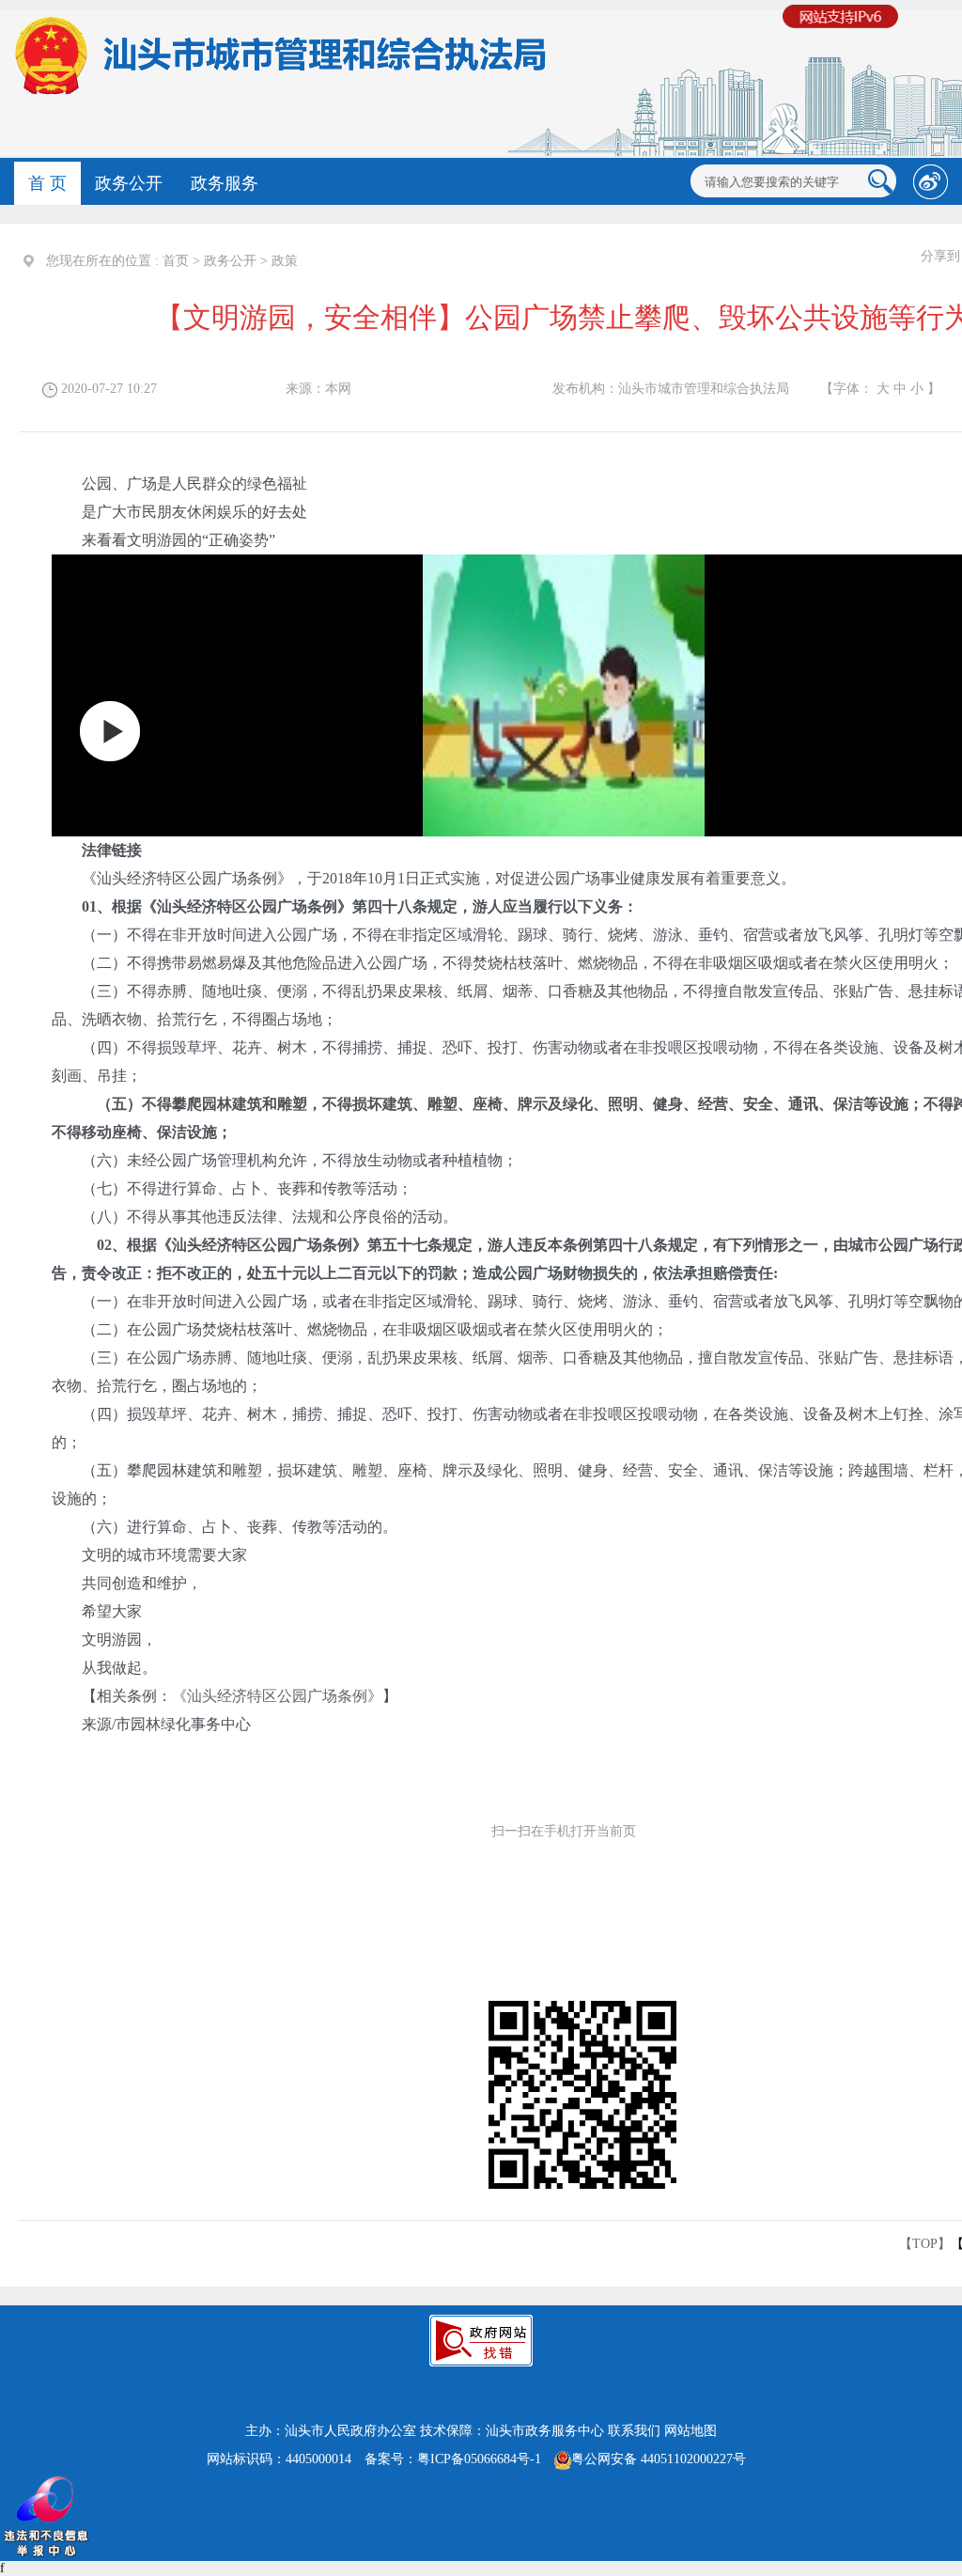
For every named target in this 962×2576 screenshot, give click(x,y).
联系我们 (634, 2431)
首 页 (47, 183)
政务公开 (129, 183)
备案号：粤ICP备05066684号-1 (453, 2459)
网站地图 (690, 2431)
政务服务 (225, 183)
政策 (285, 261)
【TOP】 (925, 2244)
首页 (176, 261)
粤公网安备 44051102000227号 (659, 2459)
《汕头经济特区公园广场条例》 (277, 1696)
